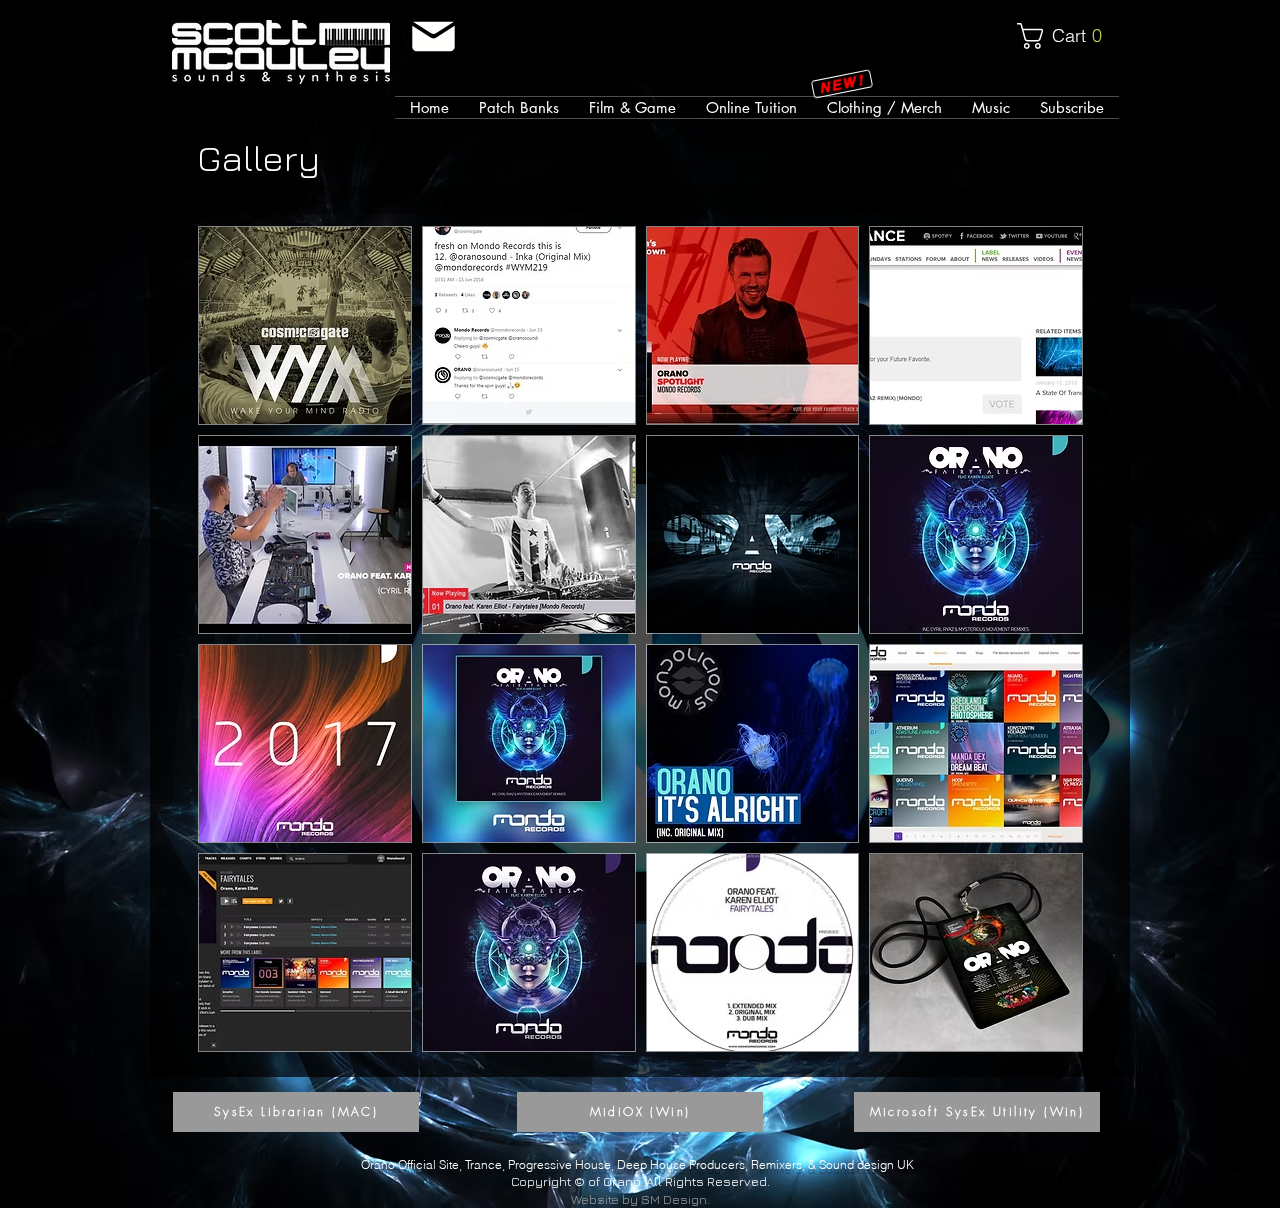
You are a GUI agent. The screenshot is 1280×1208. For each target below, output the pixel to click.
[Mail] (433, 36)
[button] (1068, 36)
